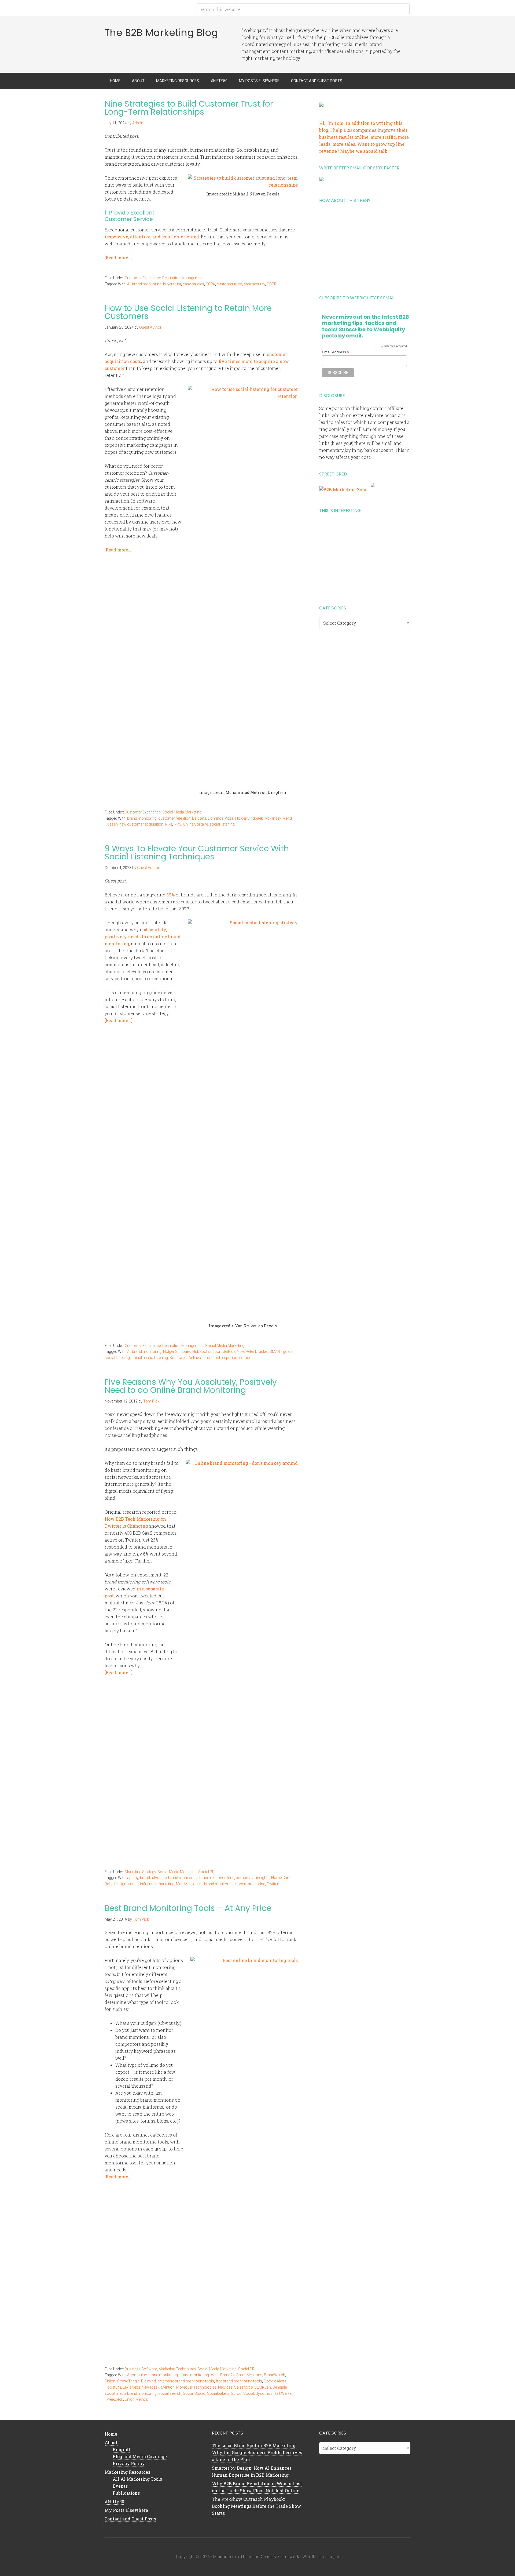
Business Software (141, 2369)
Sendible (280, 2387)
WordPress (313, 2557)
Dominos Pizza (221, 818)
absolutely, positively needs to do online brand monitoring (143, 937)
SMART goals (281, 1351)
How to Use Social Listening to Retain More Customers (188, 312)
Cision (110, 2381)
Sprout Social (242, 2393)
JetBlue (229, 1351)
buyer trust (172, 284)
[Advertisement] (365, 247)
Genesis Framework (280, 2557)
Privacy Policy (129, 2463)
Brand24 (227, 2375)
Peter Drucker (257, 1351)
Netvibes (225, 2387)
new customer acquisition (141, 824)
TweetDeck (114, 2399)
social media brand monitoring (131, 2393)
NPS (178, 824)
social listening (222, 824)
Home (111, 2434)
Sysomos (264, 2393)
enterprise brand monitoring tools (186, 2381)
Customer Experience (143, 278)
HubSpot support (207, 1351)
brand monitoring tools (199, 2375)
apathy (133, 1878)
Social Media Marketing (182, 812)
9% (172, 895)
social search (170, 2393)
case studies (193, 284)
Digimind (148, 2381)
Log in (333, 2557)
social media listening (150, 1358)
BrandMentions (249, 2375)
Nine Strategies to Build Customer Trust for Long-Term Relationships (189, 108)
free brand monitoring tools (239, 2381)
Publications (126, 2493)
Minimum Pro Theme (233, 2557)
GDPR (272, 284)
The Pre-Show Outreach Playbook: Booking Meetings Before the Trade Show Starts (256, 2506)
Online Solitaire (195, 824)
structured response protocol (227, 1358)
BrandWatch (275, 2375)
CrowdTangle (128, 2381)
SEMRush (263, 2387)
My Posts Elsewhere (126, 2510)
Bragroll (121, 2449)
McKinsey (273, 818)
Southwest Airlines (185, 1358)
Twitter (273, 1884)
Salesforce (243, 2387)
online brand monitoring (213, 1884)
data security (254, 284)
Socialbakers (218, 2393)
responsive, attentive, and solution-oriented (152, 237)
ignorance (130, 1884)
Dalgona (199, 818)
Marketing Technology (177, 2369)
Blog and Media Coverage (140, 2456)
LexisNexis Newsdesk (141, 2387)
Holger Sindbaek (249, 818)
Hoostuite (113, 2387)
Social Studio (194, 2393)
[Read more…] (119, 258)
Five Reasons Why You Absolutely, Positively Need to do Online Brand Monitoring (191, 1386)
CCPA (210, 284)
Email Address (336, 352)
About (111, 2442)
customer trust (229, 284)
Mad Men (184, 1884)
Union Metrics (136, 2399)
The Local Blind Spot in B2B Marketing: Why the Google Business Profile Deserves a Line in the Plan (257, 2452)
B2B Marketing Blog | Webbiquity (148, 8)
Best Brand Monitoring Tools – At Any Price (188, 1908)
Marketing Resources (127, 2472)
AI (129, 284)
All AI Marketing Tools (137, 2479)
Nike (169, 824)
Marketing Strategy (140, 1872)
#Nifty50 (114, 2501)
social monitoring (250, 1884)
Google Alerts (275, 2381)
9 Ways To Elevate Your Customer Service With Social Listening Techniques (197, 853)
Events (120, 2486)
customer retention (174, 818)
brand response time (217, 1878)
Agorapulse (137, 2375)
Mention (168, 2387)
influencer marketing (157, 1884)
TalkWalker (283, 2393)
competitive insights (253, 1878)
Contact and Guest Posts (130, 2519)
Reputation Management (183, 278)
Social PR (206, 1872)
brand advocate (153, 1878)
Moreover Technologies (196, 2387)
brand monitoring (147, 284)
